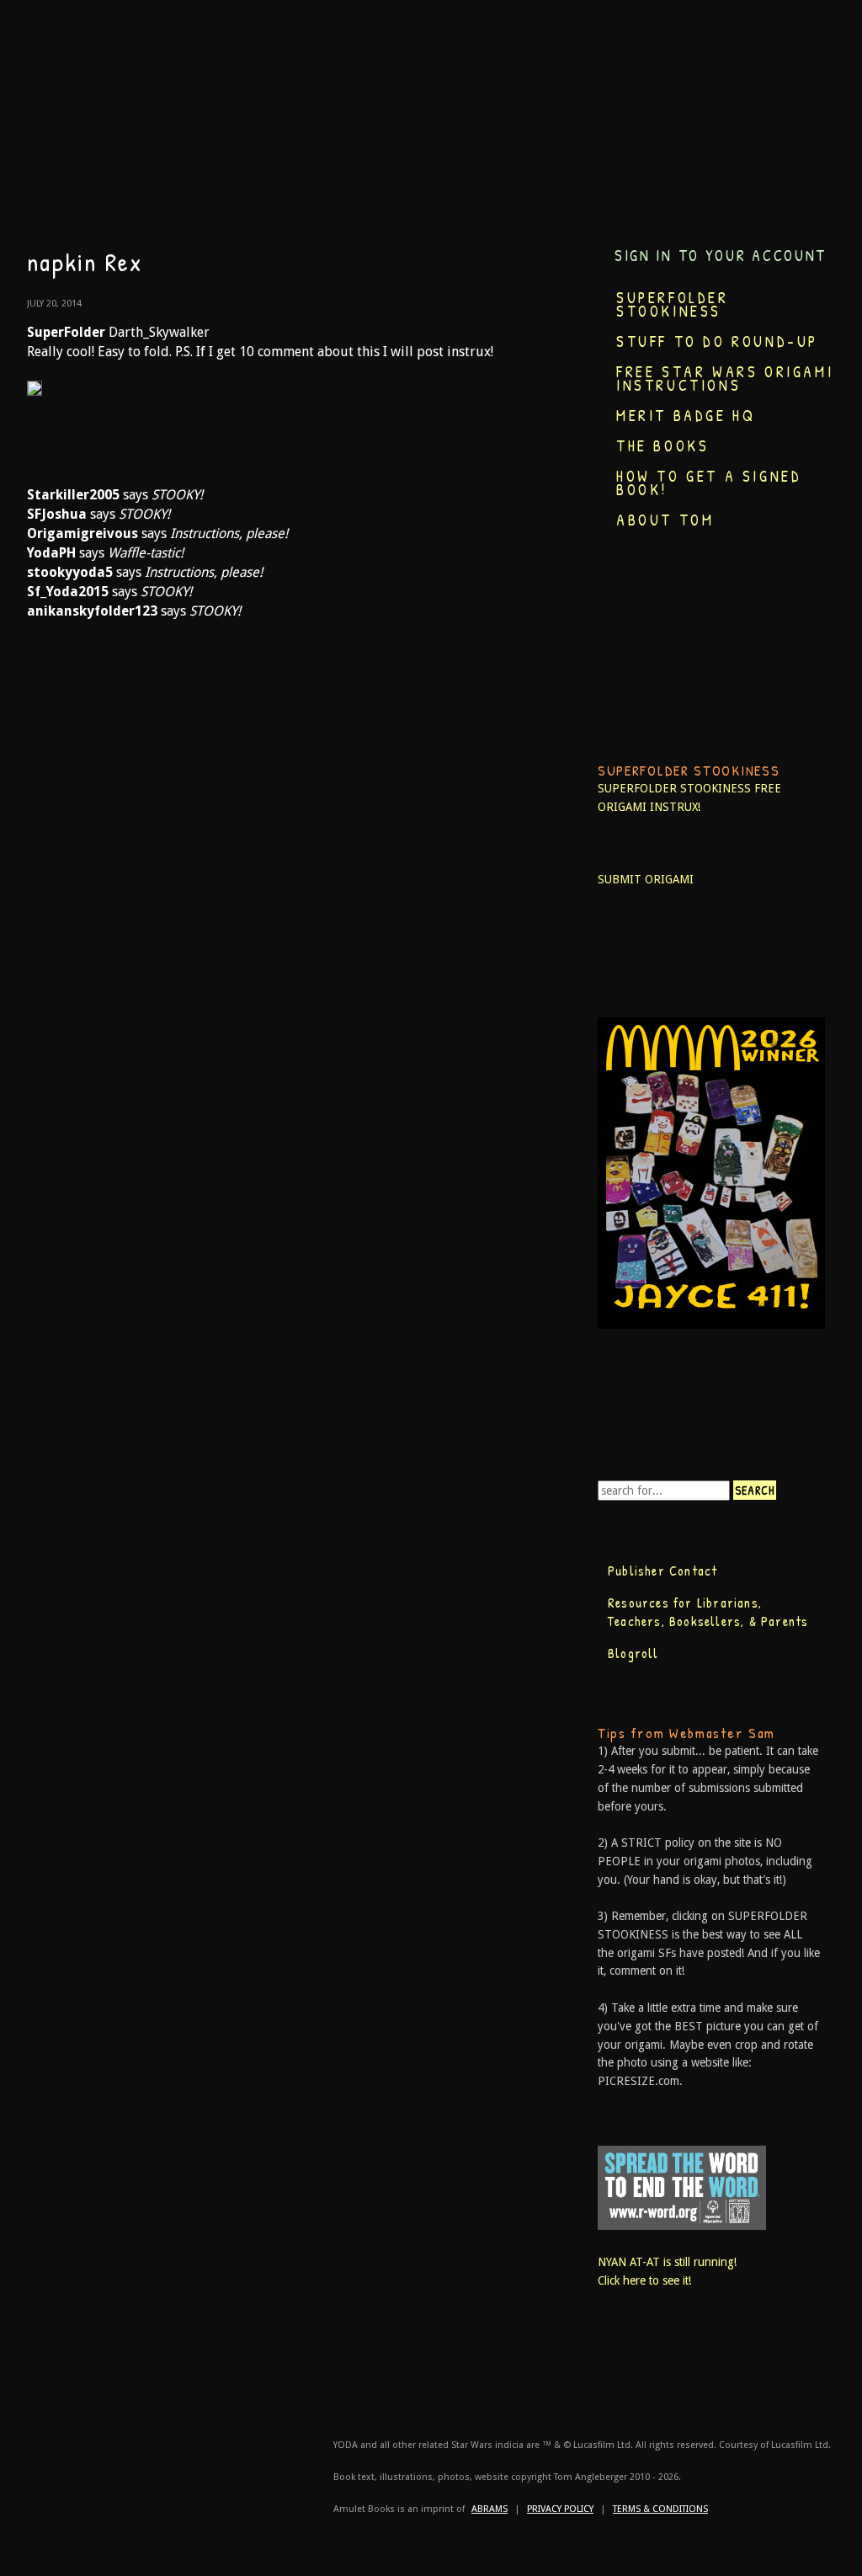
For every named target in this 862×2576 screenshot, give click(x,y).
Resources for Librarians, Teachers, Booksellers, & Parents (708, 1612)
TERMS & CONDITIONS (660, 2509)
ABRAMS (490, 2509)
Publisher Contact (662, 1571)
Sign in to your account (721, 256)
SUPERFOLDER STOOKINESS (674, 788)
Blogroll (633, 1653)
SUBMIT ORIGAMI (646, 879)
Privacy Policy (560, 2509)
